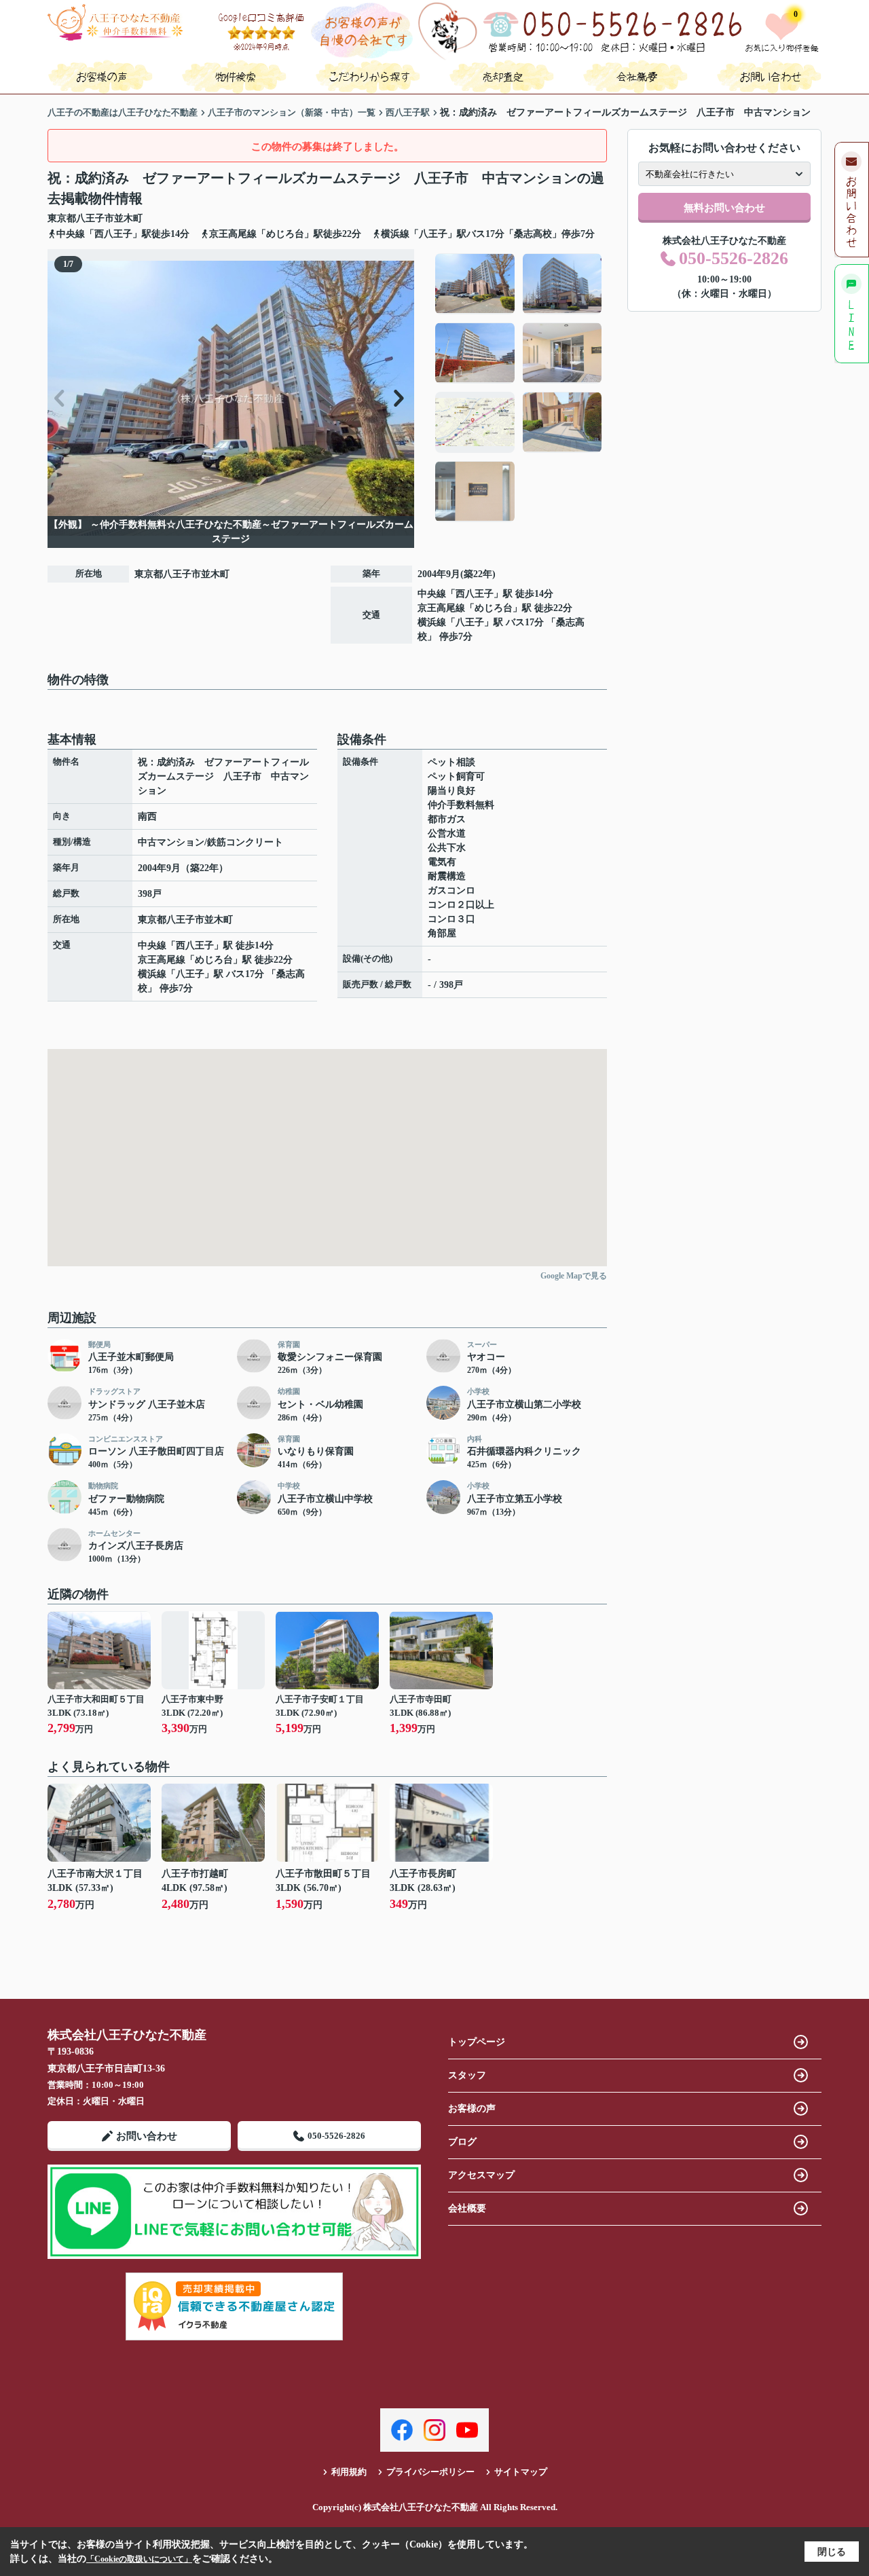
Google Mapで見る (574, 1276)
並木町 (128, 218)
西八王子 (475, 594)
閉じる (832, 2552)
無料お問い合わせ (724, 208)
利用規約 (349, 2472)
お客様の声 (472, 2109)
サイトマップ (521, 2472)
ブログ (462, 2142)
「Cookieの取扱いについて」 (139, 2559)
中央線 (432, 594)
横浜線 (432, 622)
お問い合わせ (147, 2136)
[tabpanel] (519, 388)
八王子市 (95, 218)
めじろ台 (494, 608)
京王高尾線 (441, 608)
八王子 (470, 622)
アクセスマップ (481, 2175)
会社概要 (467, 2208)
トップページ (477, 2042)
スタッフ (467, 2075)
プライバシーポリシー (430, 2472)
